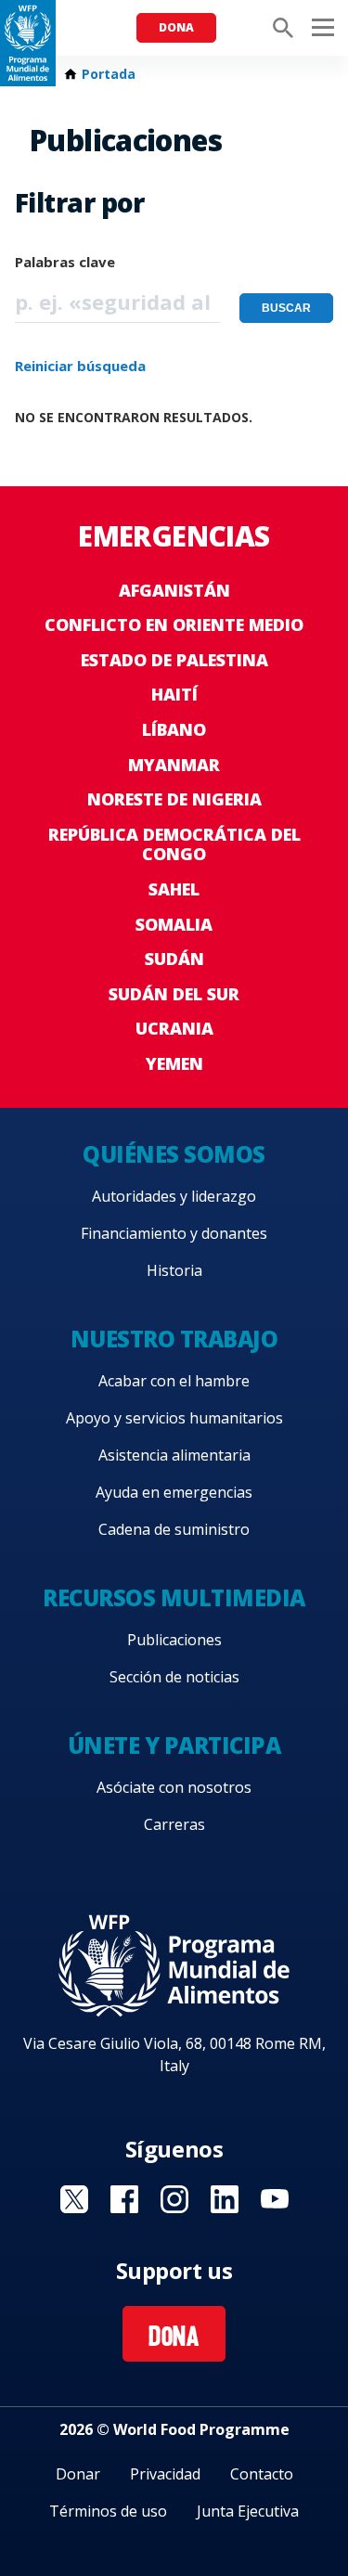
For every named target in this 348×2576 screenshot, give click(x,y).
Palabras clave (65, 262)
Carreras (174, 1824)
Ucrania (174, 1028)
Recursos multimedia (174, 1597)
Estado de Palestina (174, 660)
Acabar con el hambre (174, 1381)
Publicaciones (174, 1640)
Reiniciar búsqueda (80, 366)
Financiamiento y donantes (174, 1233)
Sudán (174, 959)
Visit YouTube (275, 2199)
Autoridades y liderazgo (174, 1196)
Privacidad (165, 2474)
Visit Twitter (74, 2199)
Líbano (174, 729)
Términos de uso (108, 2511)
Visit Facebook (124, 2199)
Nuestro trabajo (174, 1339)
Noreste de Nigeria (174, 799)
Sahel (174, 889)
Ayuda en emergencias (174, 1492)
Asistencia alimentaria (174, 1455)
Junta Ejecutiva (248, 2511)
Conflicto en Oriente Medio (174, 625)
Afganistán (174, 590)
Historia (174, 1270)
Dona (176, 27)
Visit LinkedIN (225, 2199)
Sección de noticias (174, 1677)
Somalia (174, 924)
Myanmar (174, 765)
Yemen (174, 1063)
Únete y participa (174, 1745)
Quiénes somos (174, 1154)
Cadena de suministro (174, 1529)
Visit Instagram (174, 2199)
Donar (78, 2474)
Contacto (262, 2474)
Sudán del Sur (174, 994)
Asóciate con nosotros (174, 1787)
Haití (174, 694)
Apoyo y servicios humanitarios (174, 1418)
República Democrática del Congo (174, 844)
